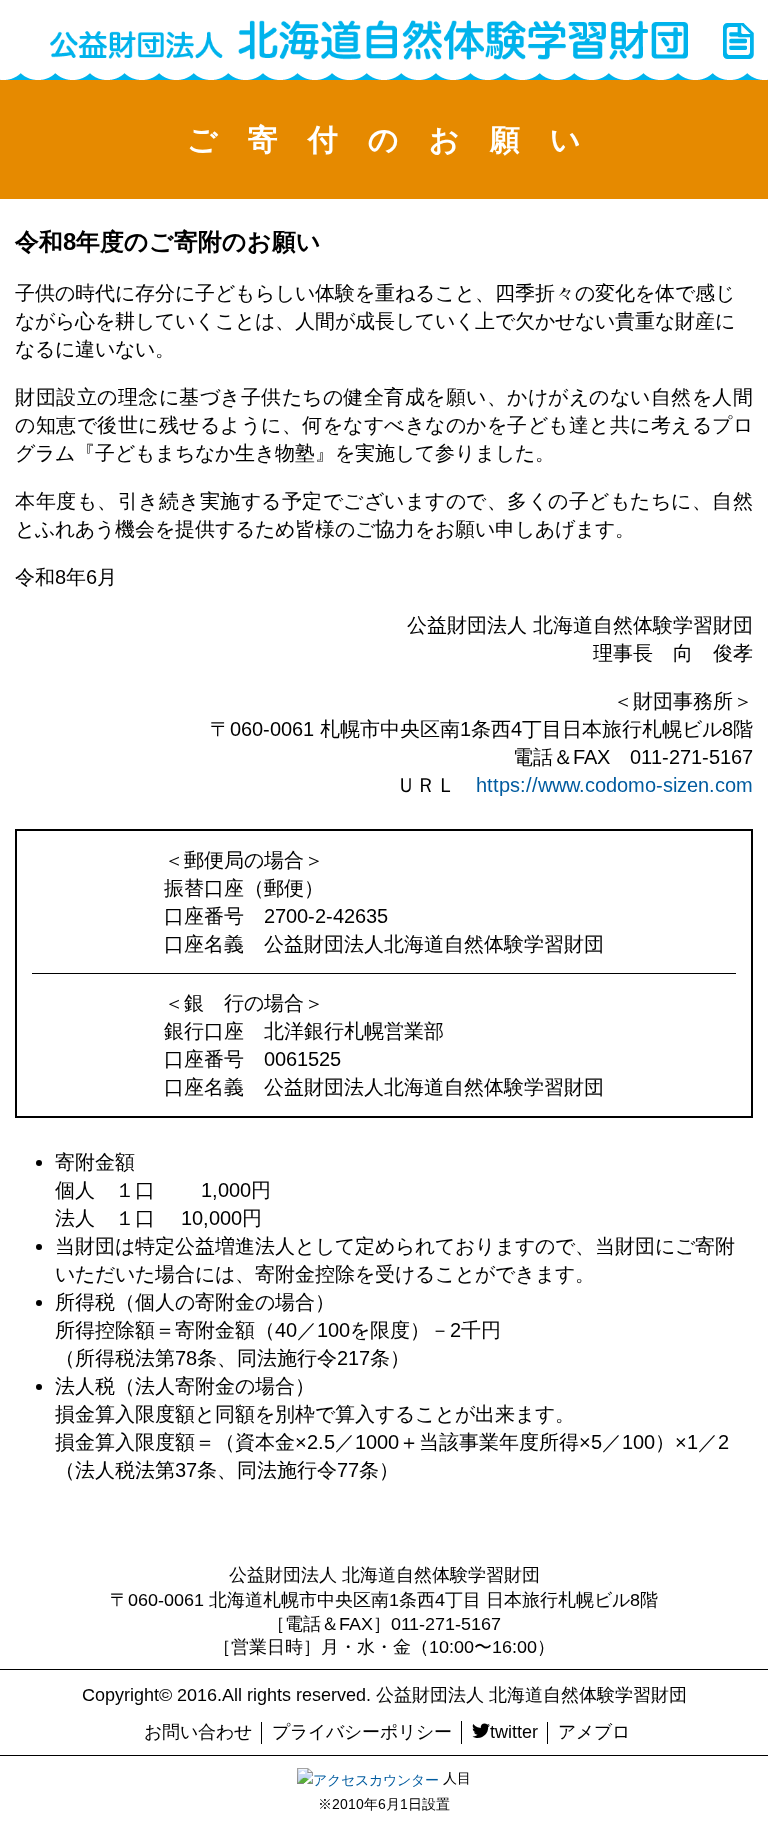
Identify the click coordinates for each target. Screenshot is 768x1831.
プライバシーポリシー (362, 1732)
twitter (514, 1732)
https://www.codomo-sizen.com (614, 785)
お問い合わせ (198, 1732)
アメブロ (594, 1732)
